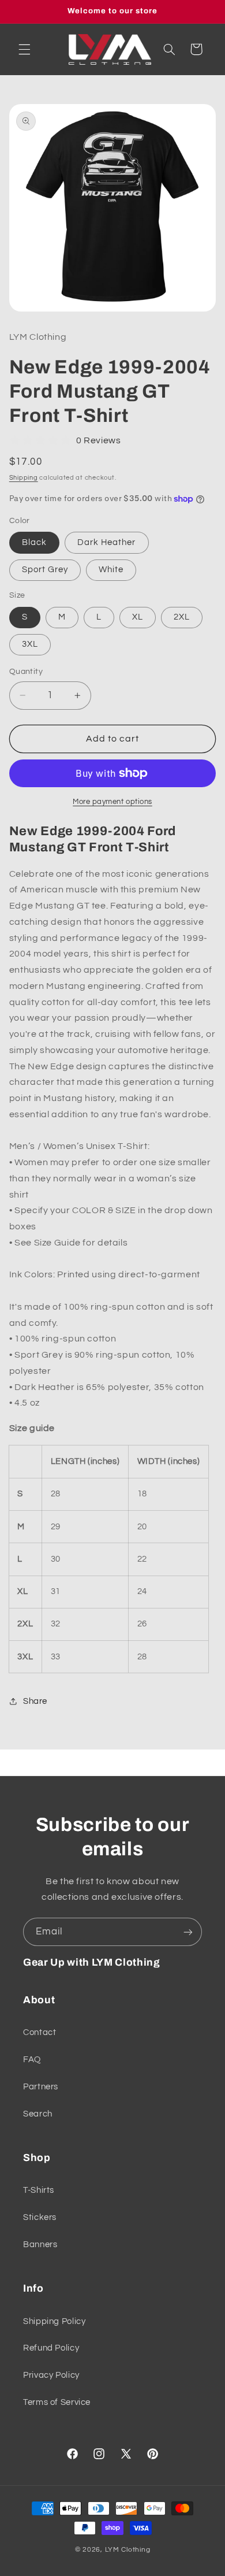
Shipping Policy (54, 2321)
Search (38, 2114)
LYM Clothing (128, 2550)
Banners (40, 2245)
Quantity (26, 672)
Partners (41, 2087)
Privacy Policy (51, 2375)
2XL (182, 617)
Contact (40, 2032)
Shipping (24, 478)
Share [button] (35, 1701)
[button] (24, 49)
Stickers (40, 2217)
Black (34, 542)
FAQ (32, 2060)
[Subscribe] (188, 1932)
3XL (30, 644)
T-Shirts (39, 2190)
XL (138, 617)
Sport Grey (45, 570)
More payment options (112, 802)
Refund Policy (51, 2348)
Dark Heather (107, 542)
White (111, 570)
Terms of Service (57, 2402)
